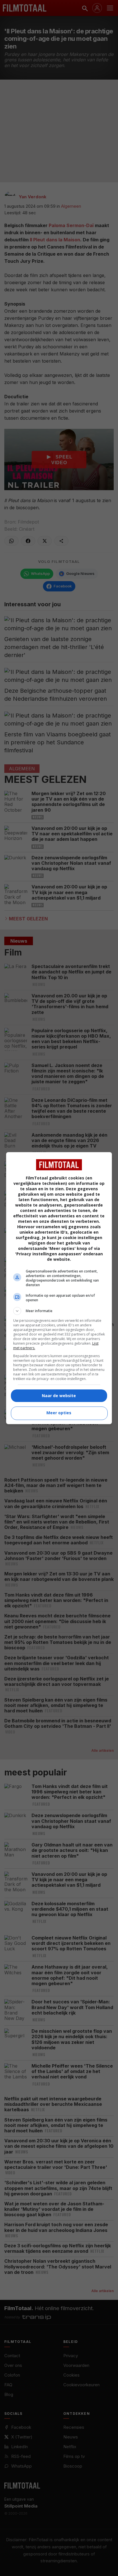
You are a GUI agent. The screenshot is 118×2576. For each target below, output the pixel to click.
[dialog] (59, 1288)
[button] (59, 1311)
